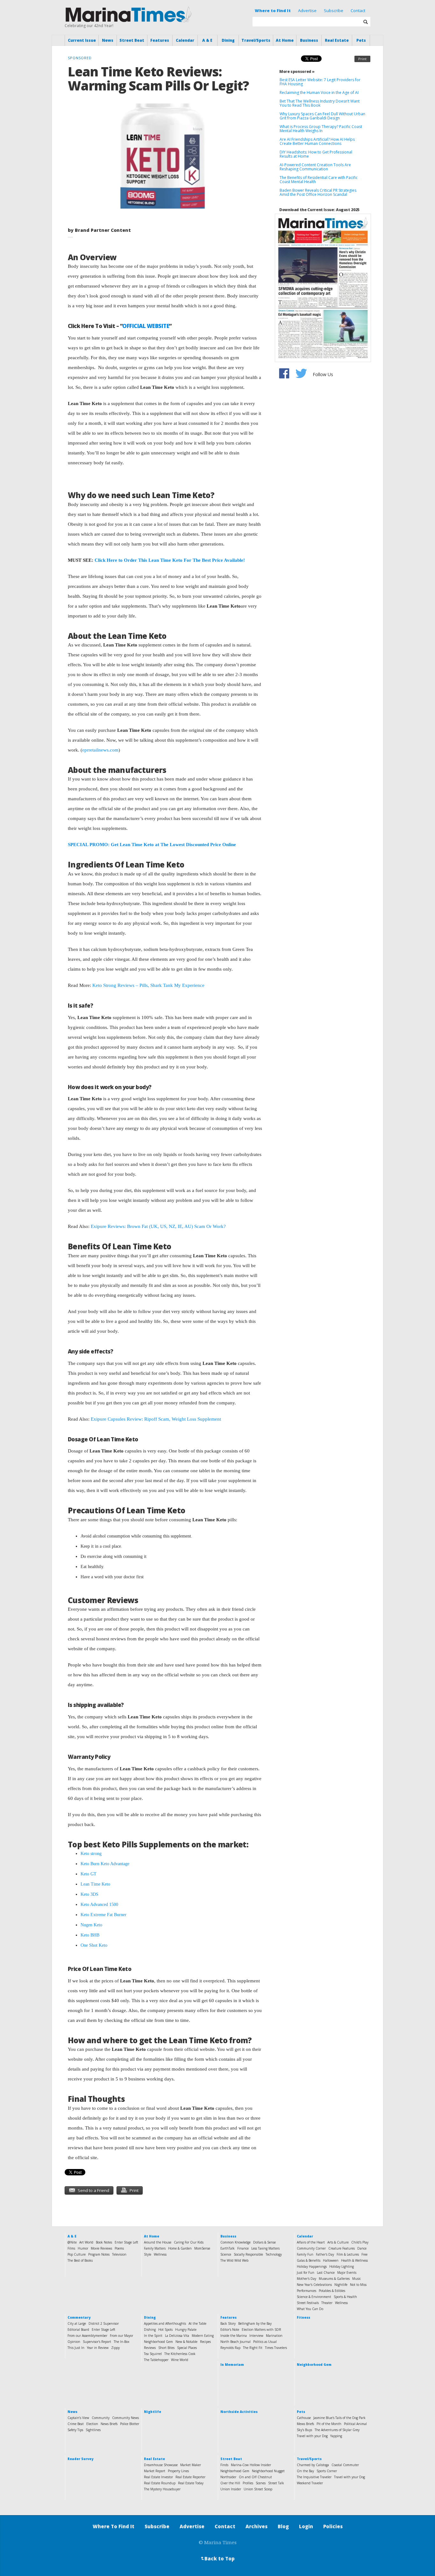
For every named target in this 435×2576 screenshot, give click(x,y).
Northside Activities (239, 2412)
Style (148, 2254)
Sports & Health (345, 2297)
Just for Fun (306, 2273)
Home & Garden (180, 2248)
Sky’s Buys (304, 2430)
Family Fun (305, 2254)
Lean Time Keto (95, 1884)
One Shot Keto (94, 1945)
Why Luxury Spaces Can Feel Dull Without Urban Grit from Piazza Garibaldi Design (322, 116)
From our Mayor (121, 2336)
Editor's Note (230, 2330)
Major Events (347, 2273)
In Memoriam (232, 2365)
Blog (283, 2526)
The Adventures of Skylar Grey (337, 2430)
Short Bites (166, 2348)
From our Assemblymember (87, 2336)
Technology (274, 2254)
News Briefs (109, 2424)
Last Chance (326, 2273)
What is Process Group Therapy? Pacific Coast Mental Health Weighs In (321, 129)
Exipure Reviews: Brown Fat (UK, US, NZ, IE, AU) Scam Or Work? (158, 1226)
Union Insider (231, 2489)
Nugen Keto (91, 1925)
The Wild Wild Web (234, 2260)
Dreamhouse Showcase (161, 2465)
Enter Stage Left (126, 2242)
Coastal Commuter (345, 2465)
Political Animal (355, 2424)
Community (101, 2418)
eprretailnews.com (100, 750)
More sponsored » (297, 71)
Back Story (228, 2323)
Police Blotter (130, 2424)
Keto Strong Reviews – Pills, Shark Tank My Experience (148, 985)
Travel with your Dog (312, 2436)
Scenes (261, 2483)
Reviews (150, 2348)
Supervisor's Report (97, 2342)
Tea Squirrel (153, 2354)
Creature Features (342, 2248)
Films (71, 2248)
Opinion (74, 2342)
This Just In (76, 2348)
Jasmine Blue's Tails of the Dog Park (339, 2418)
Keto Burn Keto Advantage (105, 1864)
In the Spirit (153, 2336)
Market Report (155, 2471)
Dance (362, 2248)
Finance (243, 2248)
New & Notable (186, 2342)
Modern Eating (203, 2336)
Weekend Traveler (310, 2483)
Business (309, 40)
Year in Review (98, 2348)
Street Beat (132, 40)
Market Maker (191, 2465)
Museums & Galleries (334, 2279)
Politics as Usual (265, 2342)
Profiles (248, 2483)
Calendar (185, 40)
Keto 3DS (89, 1894)
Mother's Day (307, 2279)
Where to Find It (273, 11)
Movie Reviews (101, 2248)
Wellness (160, 2254)
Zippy (115, 2348)
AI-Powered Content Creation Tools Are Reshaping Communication (315, 167)
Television (119, 2254)
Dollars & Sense (264, 2242)
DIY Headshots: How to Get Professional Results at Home (316, 154)
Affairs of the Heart (311, 2242)
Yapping (336, 2436)
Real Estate (337, 40)
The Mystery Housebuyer (162, 2489)
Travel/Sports (256, 40)
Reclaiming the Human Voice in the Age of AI (319, 93)
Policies (333, 2526)
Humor (83, 2248)
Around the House (158, 2242)
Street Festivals (308, 2303)
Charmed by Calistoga (313, 2465)
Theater (327, 2303)
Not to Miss (358, 2285)
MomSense (202, 2248)
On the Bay (305, 2471)
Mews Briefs (305, 2424)
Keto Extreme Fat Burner (103, 1915)
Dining (228, 40)
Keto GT (89, 1874)
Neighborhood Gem (158, 2342)
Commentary (79, 2317)
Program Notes (99, 2254)
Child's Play (360, 2242)
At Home (285, 40)
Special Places (187, 2348)
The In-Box (121, 2342)
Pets (361, 40)
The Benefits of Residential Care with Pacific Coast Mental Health (319, 180)
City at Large (77, 2323)
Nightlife (341, 2285)
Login (306, 2526)
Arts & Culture (338, 2242)
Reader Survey (80, 2459)
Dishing (150, 2330)
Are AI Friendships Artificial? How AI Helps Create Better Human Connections (317, 141)
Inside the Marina (234, 2336)
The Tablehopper (156, 2360)
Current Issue (82, 40)
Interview (256, 2336)
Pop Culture (77, 2254)
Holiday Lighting (342, 2266)
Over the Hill (230, 2483)
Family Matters (155, 2248)
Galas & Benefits (309, 2260)
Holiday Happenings (312, 2266)
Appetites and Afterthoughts (165, 2323)
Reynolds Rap (230, 2348)
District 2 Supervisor (104, 2323)
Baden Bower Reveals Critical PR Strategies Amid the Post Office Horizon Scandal (318, 192)
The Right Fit (253, 2348)
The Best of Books (80, 2260)
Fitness (303, 2317)
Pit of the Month (329, 2424)
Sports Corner (327, 2471)
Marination (274, 2336)
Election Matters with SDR (261, 2330)
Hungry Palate (186, 2330)
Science (226, 2254)
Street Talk (276, 2483)
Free (364, 2254)
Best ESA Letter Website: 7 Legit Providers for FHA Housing (320, 82)
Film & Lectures (348, 2254)
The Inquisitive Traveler (314, 2477)
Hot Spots (165, 2330)
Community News (125, 2418)
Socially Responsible (248, 2254)
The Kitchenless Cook (180, 2354)
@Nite (72, 2242)
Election (92, 2424)
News (108, 40)
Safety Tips (75, 2430)
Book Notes (104, 2242)
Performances (307, 2291)
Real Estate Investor (158, 2477)
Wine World (180, 2360)
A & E (207, 40)
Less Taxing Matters (265, 2248)
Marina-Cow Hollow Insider (251, 2465)
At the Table (197, 2323)
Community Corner (311, 2248)
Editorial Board (78, 2330)
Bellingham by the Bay (255, 2323)
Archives (257, 2526)
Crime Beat (76, 2424)
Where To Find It (114, 2526)
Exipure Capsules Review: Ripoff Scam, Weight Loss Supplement (156, 1419)
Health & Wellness (354, 2260)
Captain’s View (78, 2418)
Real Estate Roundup (160, 2483)
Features (160, 40)
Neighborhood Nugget (268, 2471)
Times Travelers (276, 2348)
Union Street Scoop (258, 2489)
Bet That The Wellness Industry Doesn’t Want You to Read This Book (320, 103)
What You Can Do (310, 2309)
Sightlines (93, 2430)
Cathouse (304, 2418)
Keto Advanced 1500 (99, 1905)
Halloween (331, 2260)
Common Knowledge (235, 2242)
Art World (86, 2242)
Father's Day (325, 2254)
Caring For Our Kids (189, 2242)
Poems (119, 2248)
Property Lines (178, 2471)
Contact (358, 11)
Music (357, 2279)
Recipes (205, 2342)
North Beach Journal (235, 2342)
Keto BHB (90, 1935)
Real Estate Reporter (190, 2477)
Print (362, 59)
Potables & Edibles (332, 2291)
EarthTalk (228, 2248)
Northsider (228, 2477)
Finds (224, 2465)
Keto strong (91, 1854)
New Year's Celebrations (314, 2285)
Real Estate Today (191, 2483)
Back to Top (217, 2558)
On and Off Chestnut (255, 2477)
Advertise (307, 11)
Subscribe (334, 11)
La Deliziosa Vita (177, 2336)
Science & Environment (314, 2297)
